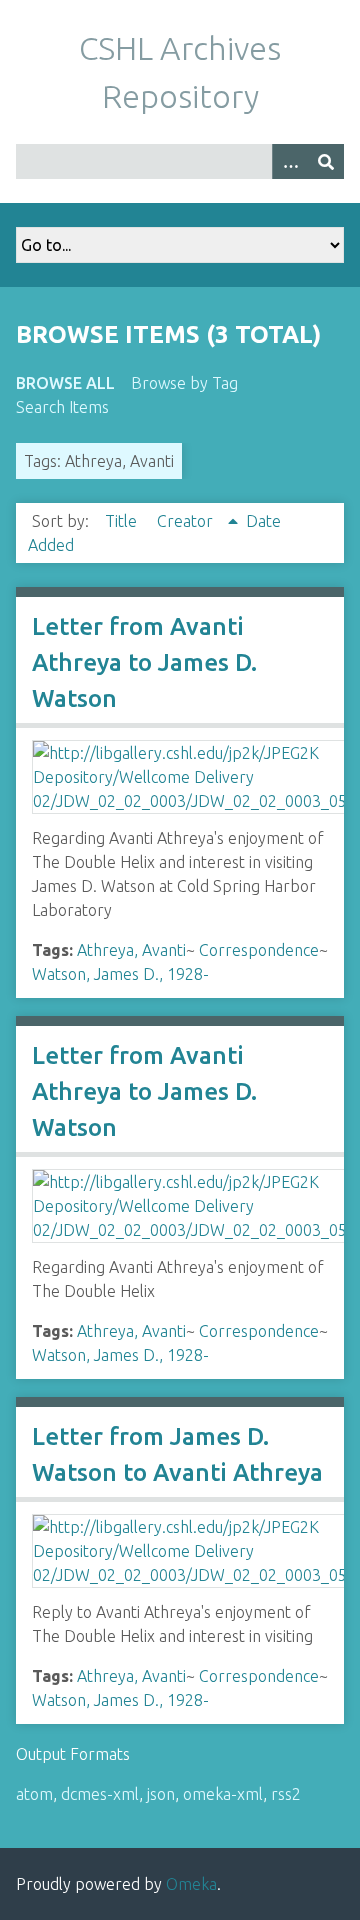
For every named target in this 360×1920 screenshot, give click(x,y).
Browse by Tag (184, 383)
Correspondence (259, 950)
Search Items (62, 407)
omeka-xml (223, 1794)
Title (123, 521)
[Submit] (326, 161)
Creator (187, 521)
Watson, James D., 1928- (120, 974)
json (161, 1794)
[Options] (290, 161)
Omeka (191, 1884)
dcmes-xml (100, 1794)
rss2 (286, 1794)
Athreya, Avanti (131, 950)
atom (34, 1794)
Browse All (65, 383)
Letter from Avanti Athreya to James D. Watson (144, 662)
